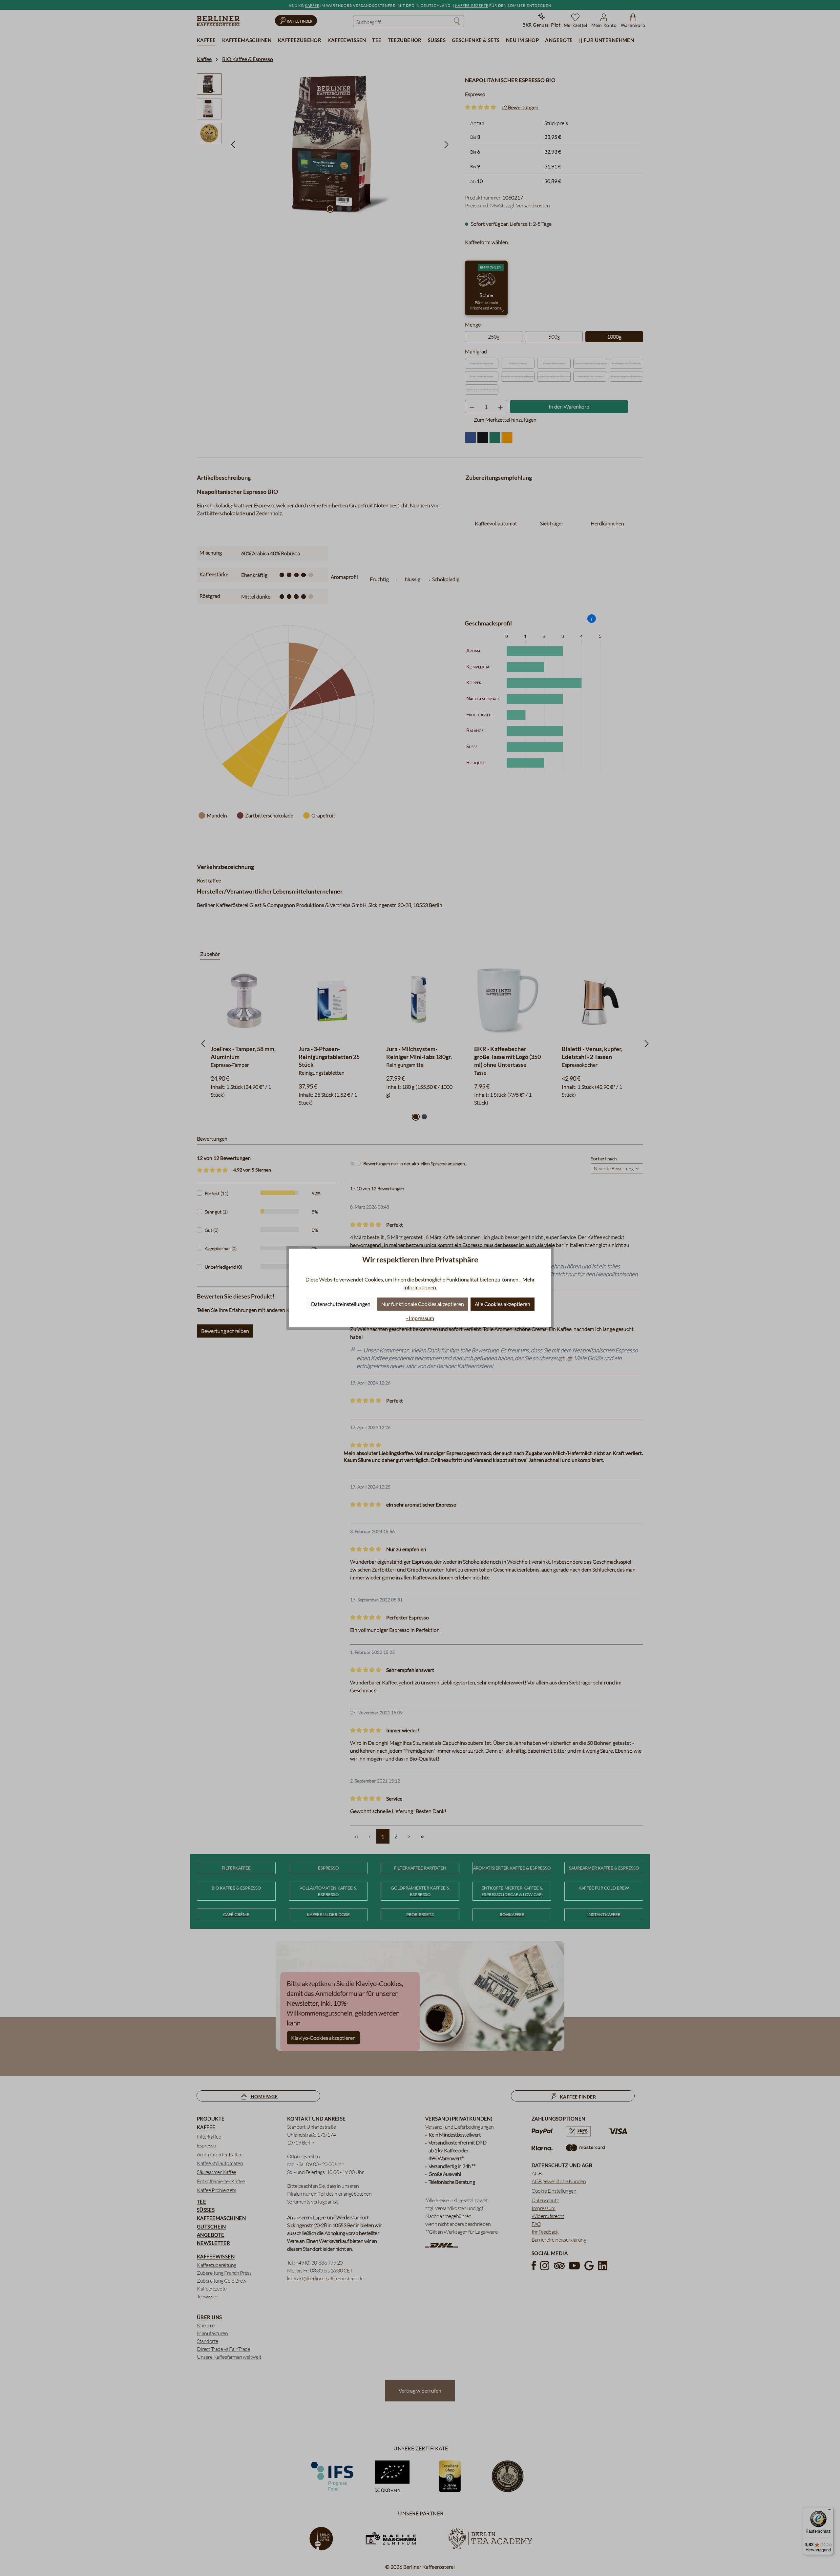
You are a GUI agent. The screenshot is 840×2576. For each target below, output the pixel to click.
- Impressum (420, 1318)
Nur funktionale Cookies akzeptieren (423, 1304)
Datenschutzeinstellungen (341, 1304)
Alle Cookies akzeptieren (503, 1304)
